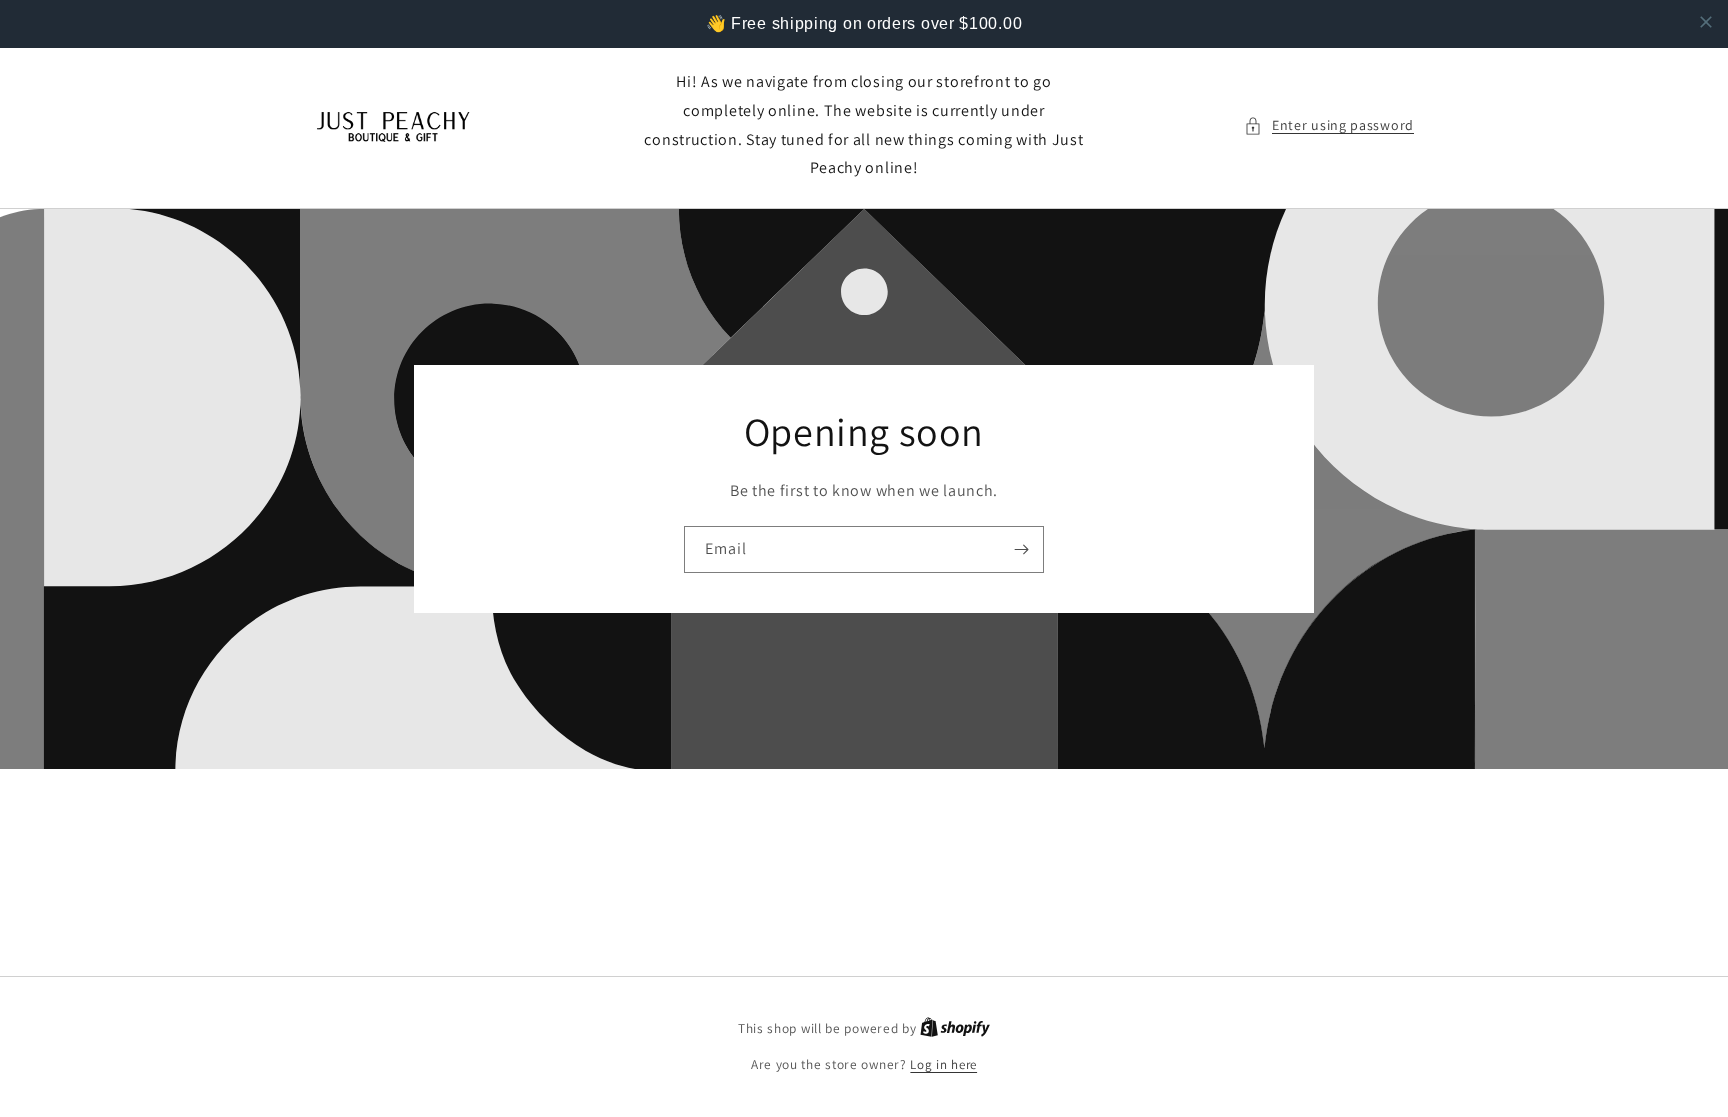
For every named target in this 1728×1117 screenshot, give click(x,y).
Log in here (943, 1064)
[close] (1706, 22)
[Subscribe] (1021, 549)
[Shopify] (955, 1028)
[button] (1329, 125)
